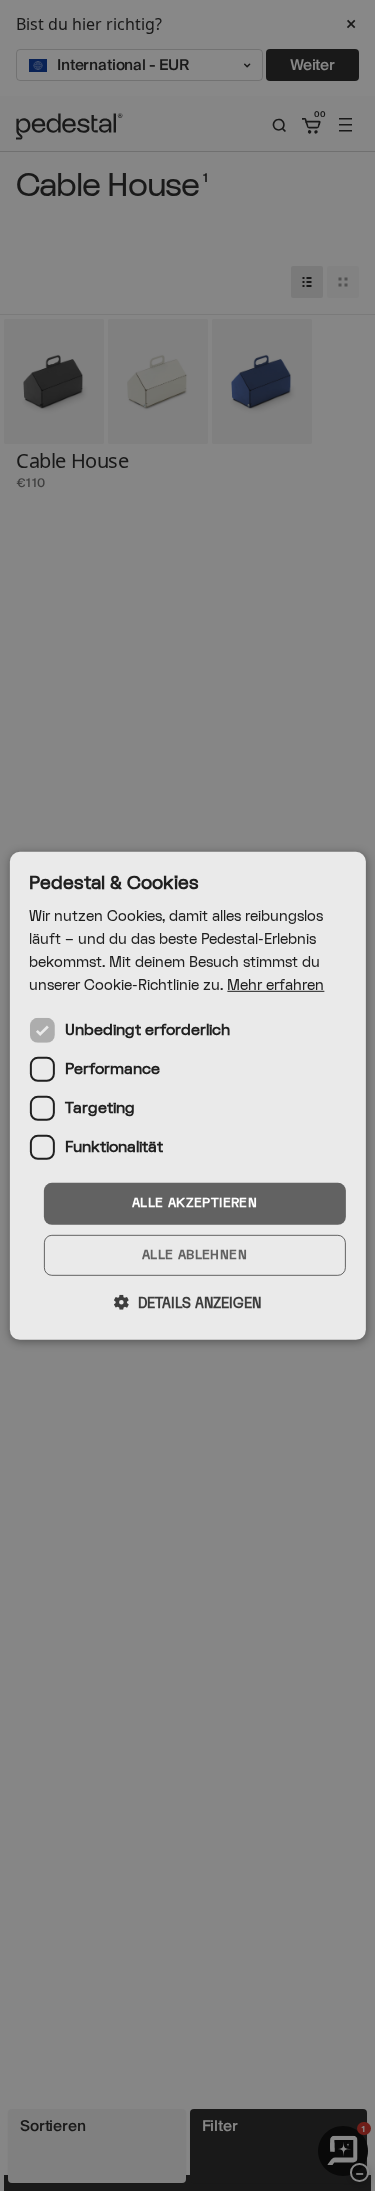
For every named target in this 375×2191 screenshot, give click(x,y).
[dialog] (187, 1095)
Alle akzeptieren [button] (194, 1203)
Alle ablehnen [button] (194, 1255)
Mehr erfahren (275, 985)
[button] (187, 1303)
